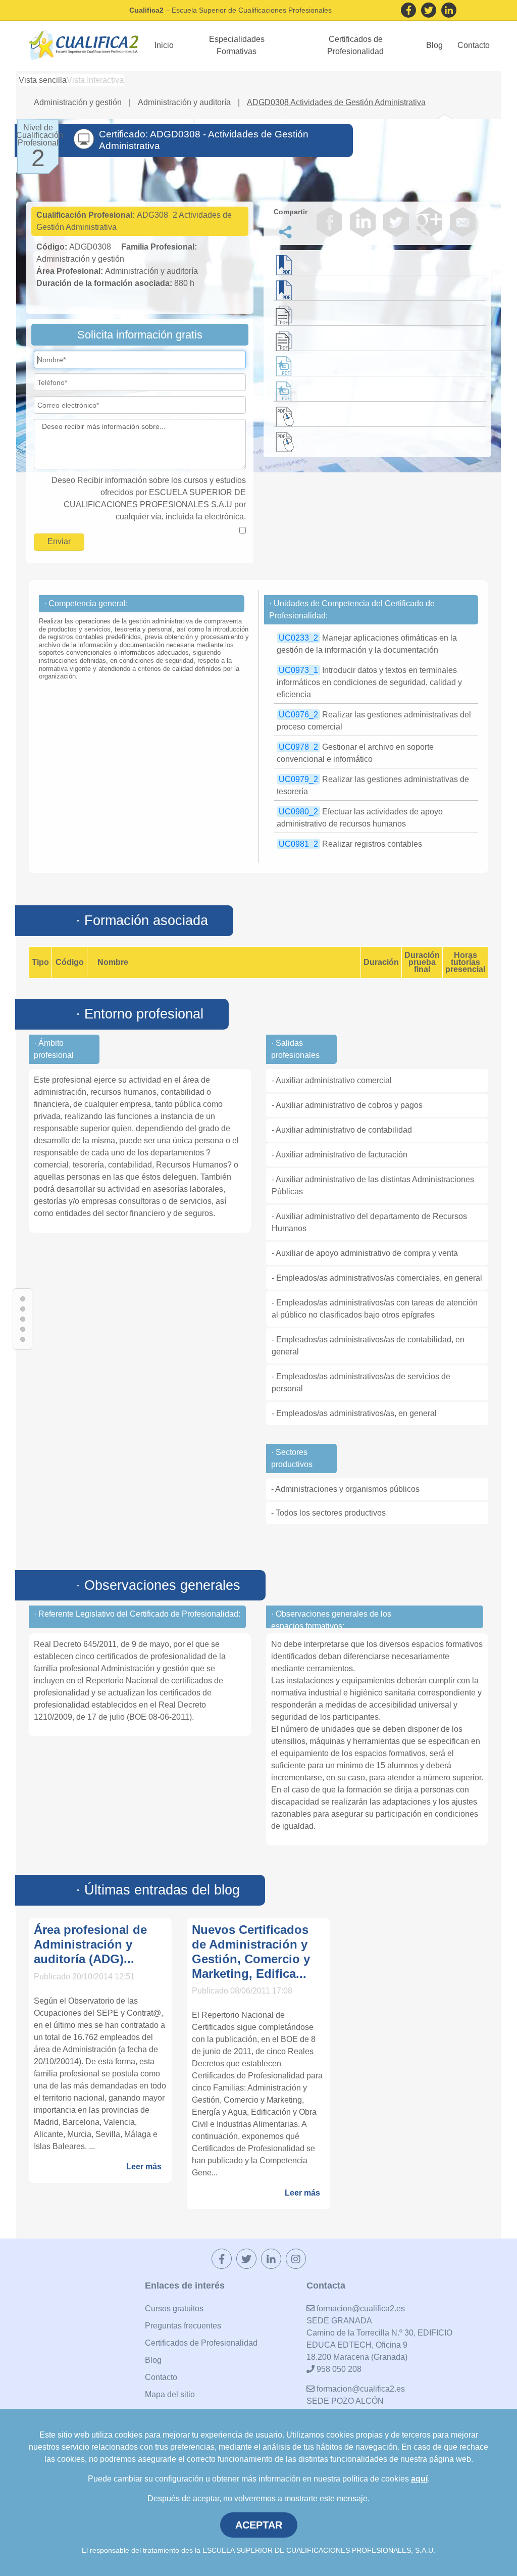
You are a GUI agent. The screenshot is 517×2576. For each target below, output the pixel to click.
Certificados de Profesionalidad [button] (355, 45)
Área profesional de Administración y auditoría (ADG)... (90, 1944)
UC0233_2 (298, 638)
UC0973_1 (298, 670)
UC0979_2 (298, 779)
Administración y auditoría (185, 102)
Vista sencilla (43, 80)
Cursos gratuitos (174, 2308)
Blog (434, 45)
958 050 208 (338, 2369)
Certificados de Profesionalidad (201, 2343)
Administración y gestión (79, 102)
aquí (419, 2479)
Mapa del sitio (170, 2394)
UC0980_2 (298, 812)
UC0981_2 (298, 844)
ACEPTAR (259, 2525)
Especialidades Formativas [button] (237, 45)
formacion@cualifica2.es (360, 2308)
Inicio (164, 45)
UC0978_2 (298, 747)
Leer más (144, 2167)
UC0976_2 (298, 715)
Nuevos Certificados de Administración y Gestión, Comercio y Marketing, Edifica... (251, 1951)
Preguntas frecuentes (183, 2326)
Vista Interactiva (95, 80)
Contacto (474, 45)
